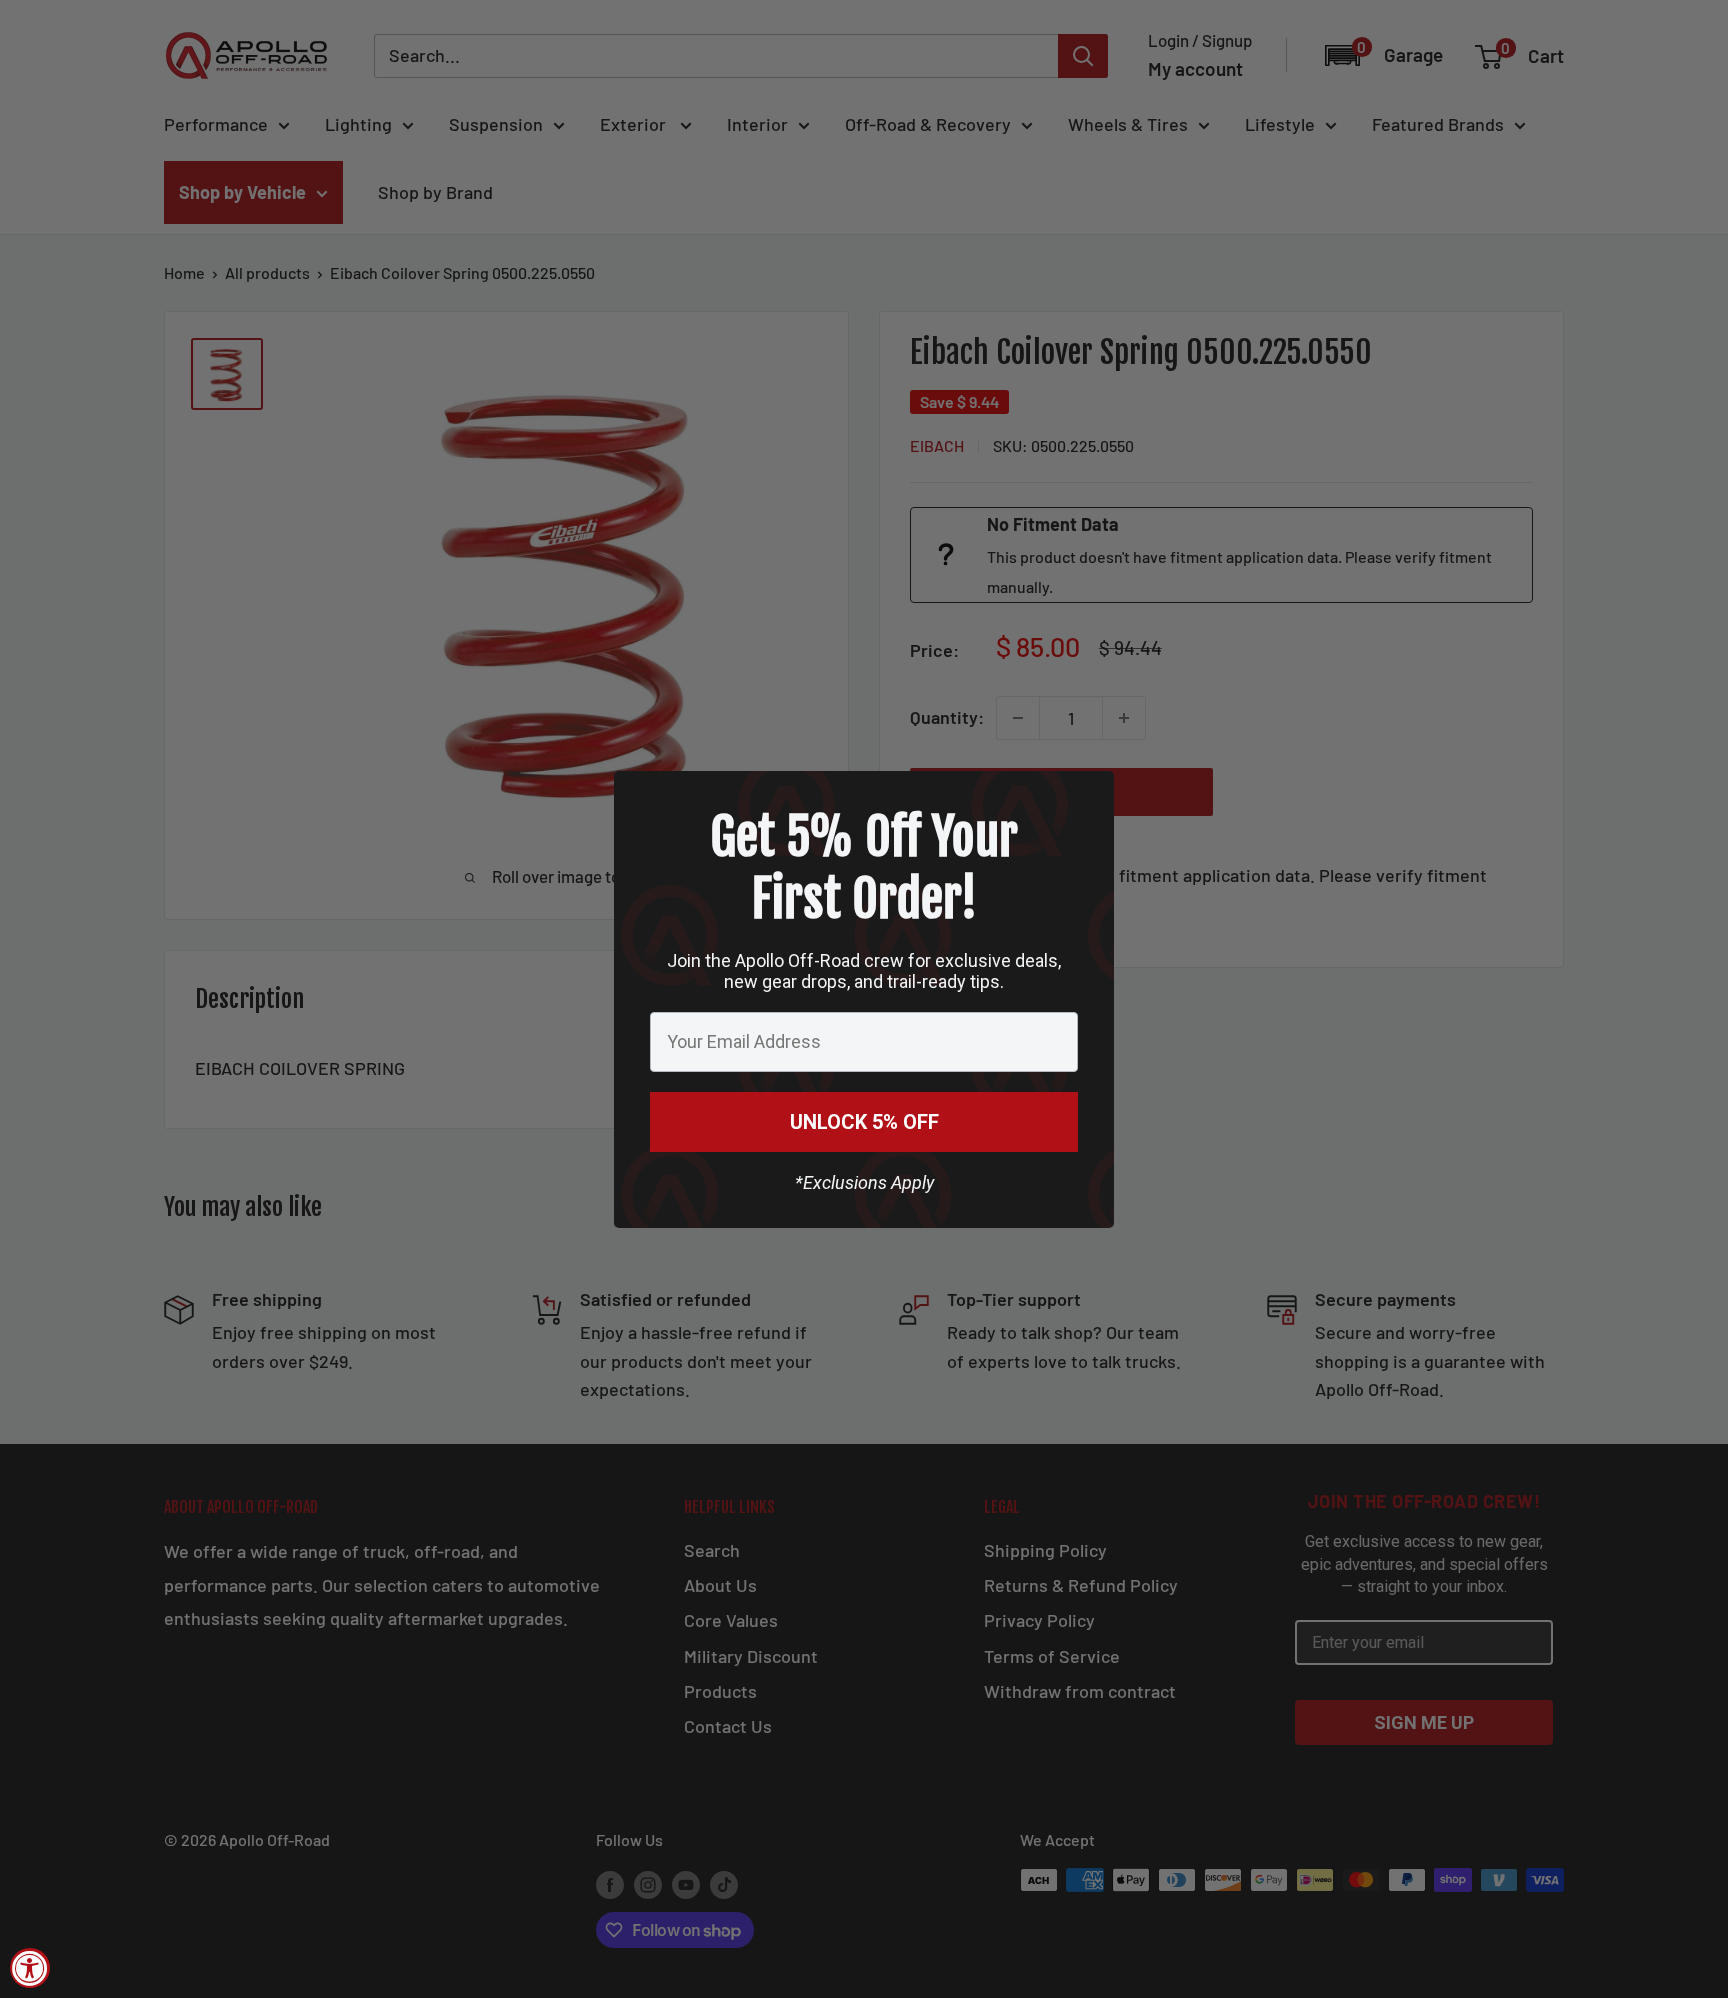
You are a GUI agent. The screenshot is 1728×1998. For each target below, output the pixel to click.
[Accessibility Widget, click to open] (30, 1968)
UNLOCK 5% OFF (864, 1122)
